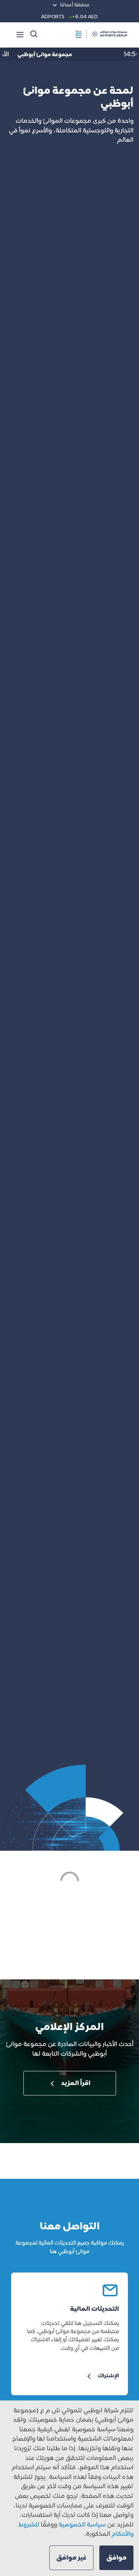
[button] (116, 2558)
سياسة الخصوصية (81, 2525)
